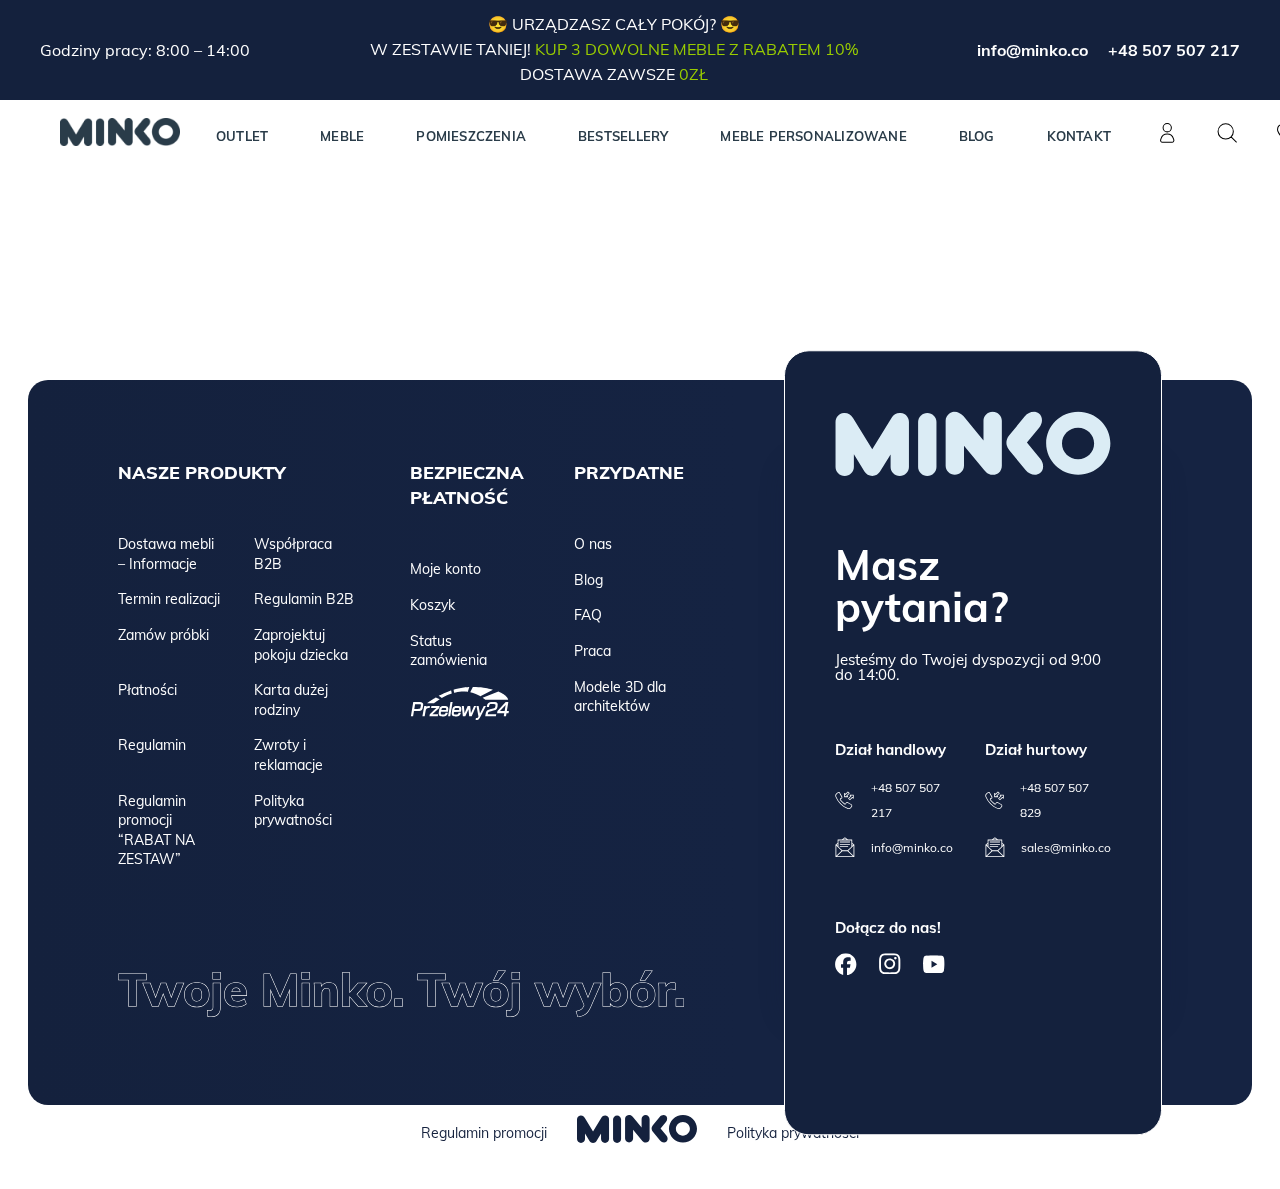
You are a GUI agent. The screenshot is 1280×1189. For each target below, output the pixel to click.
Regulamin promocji (484, 1133)
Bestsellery (623, 136)
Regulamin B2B (304, 599)
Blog (977, 136)
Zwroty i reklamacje (288, 755)
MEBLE (342, 136)
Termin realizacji (169, 599)
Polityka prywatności (293, 811)
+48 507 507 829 (1054, 800)
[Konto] (1167, 144)
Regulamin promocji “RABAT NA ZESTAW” (156, 830)
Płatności (147, 690)
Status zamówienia (448, 651)
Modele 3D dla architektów (620, 697)
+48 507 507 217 (1174, 50)
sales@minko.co (1066, 847)
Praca (592, 651)
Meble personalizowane (813, 136)
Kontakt (1079, 136)
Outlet (242, 136)
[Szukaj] (1227, 133)
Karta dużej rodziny (291, 700)
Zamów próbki (163, 635)
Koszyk (432, 605)
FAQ (588, 615)
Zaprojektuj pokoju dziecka (301, 645)
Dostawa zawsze (614, 74)
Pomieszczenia (471, 136)
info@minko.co (1032, 50)
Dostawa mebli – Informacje (166, 554)
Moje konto (445, 569)
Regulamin (152, 745)
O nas (593, 544)
